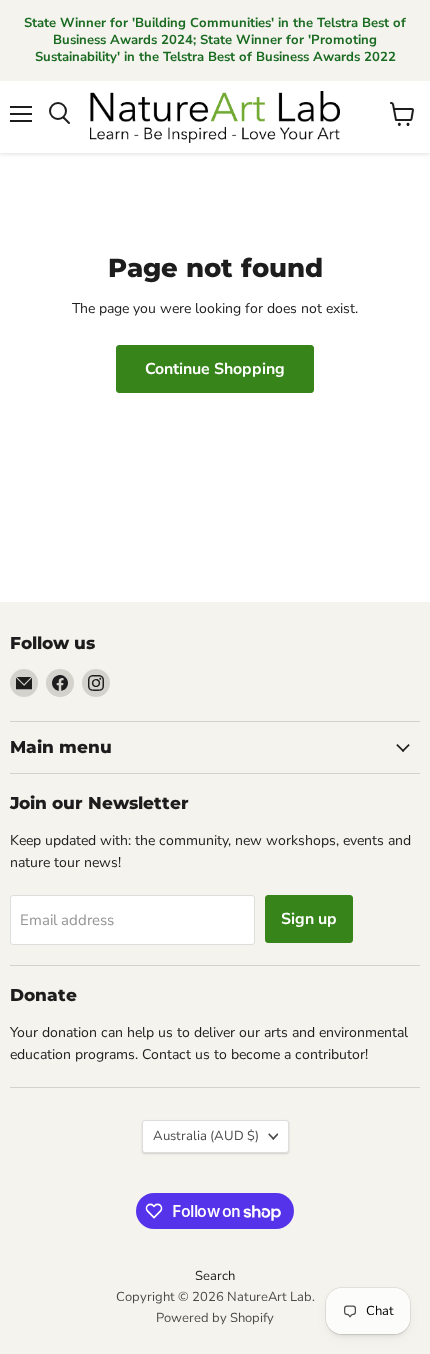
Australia (206, 1136)
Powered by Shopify (215, 1318)
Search (215, 1276)
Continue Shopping (215, 369)
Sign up (309, 919)
